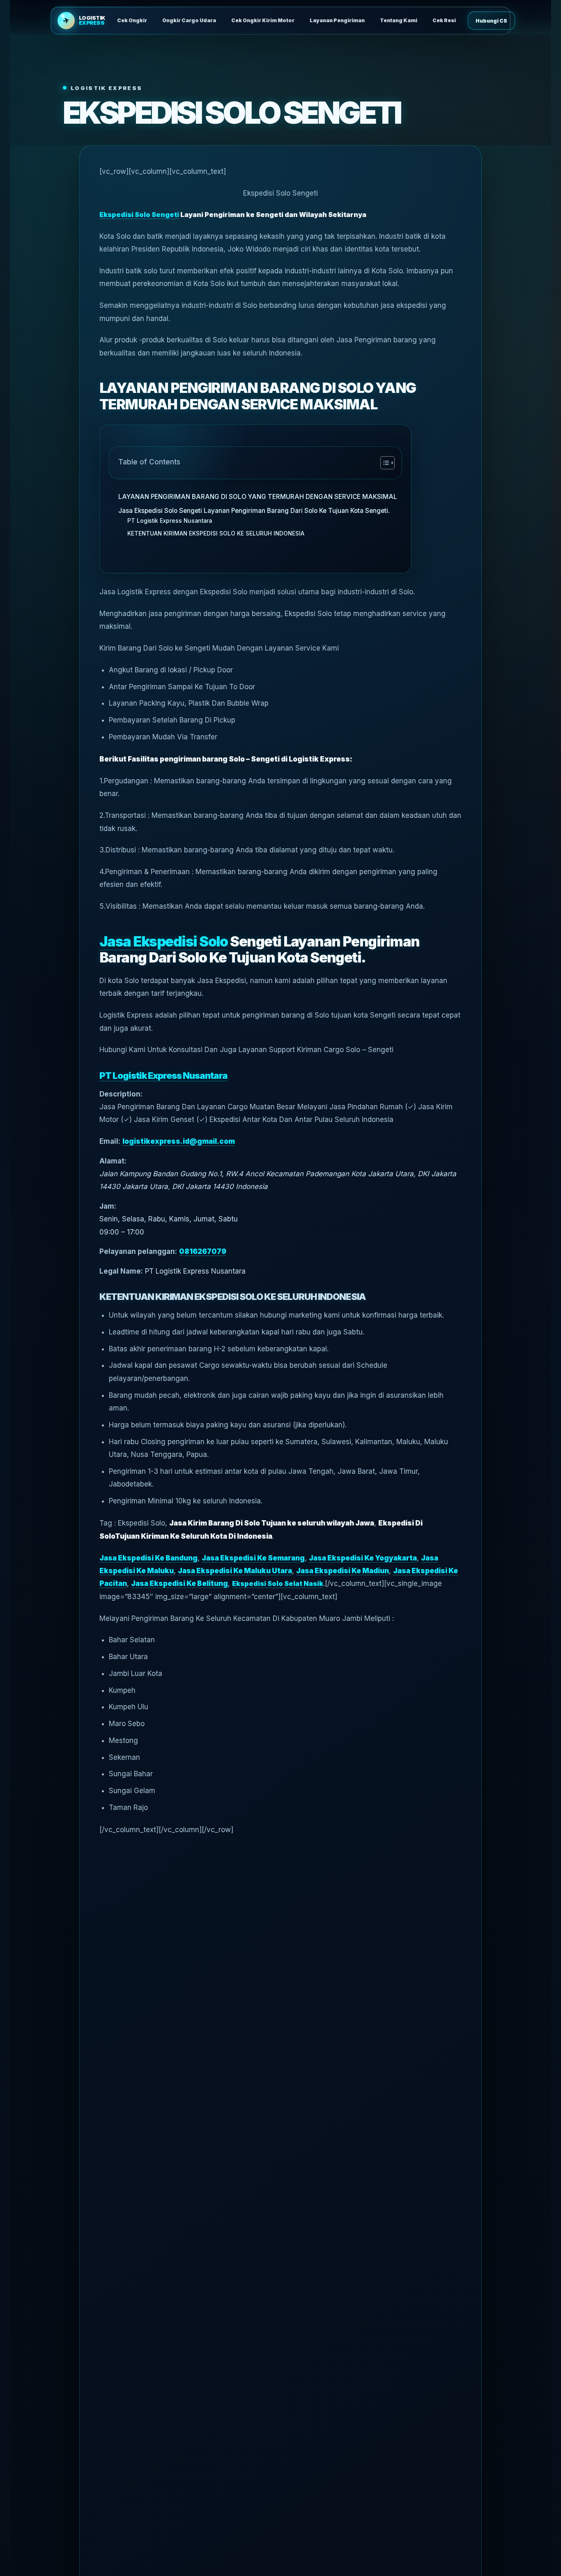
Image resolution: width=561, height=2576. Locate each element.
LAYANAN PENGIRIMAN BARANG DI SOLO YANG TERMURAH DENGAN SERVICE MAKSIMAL (258, 497)
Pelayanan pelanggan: (138, 1251)
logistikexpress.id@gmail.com (179, 1141)
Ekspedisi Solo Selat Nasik (278, 1583)
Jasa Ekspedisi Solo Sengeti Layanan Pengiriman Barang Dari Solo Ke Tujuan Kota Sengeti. (254, 511)
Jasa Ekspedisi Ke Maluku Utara (235, 1571)
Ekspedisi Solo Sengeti (139, 215)
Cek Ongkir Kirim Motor (263, 20)
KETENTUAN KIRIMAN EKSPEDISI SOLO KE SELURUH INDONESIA (216, 533)
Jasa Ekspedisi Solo (164, 941)
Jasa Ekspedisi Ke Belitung (179, 1583)
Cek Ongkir (132, 20)
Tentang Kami (399, 20)
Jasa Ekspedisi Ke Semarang (253, 1558)
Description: (121, 1094)
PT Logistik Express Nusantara (170, 521)
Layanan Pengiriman (337, 20)
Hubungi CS (491, 21)
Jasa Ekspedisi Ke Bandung (148, 1558)
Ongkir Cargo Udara (189, 20)
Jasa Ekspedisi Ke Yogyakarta (363, 1558)
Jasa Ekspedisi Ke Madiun (343, 1571)
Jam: (108, 1206)
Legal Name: (121, 1271)
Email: (110, 1141)
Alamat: (113, 1161)
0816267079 (203, 1251)
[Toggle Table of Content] (383, 463)
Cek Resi (444, 20)
